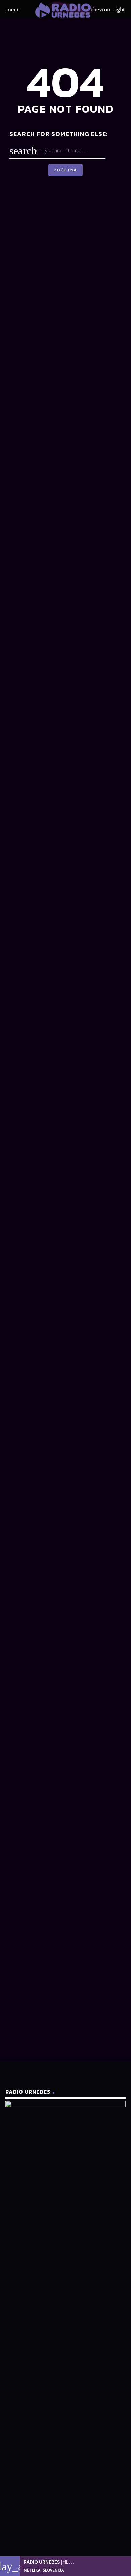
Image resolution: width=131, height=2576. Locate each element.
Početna (65, 170)
